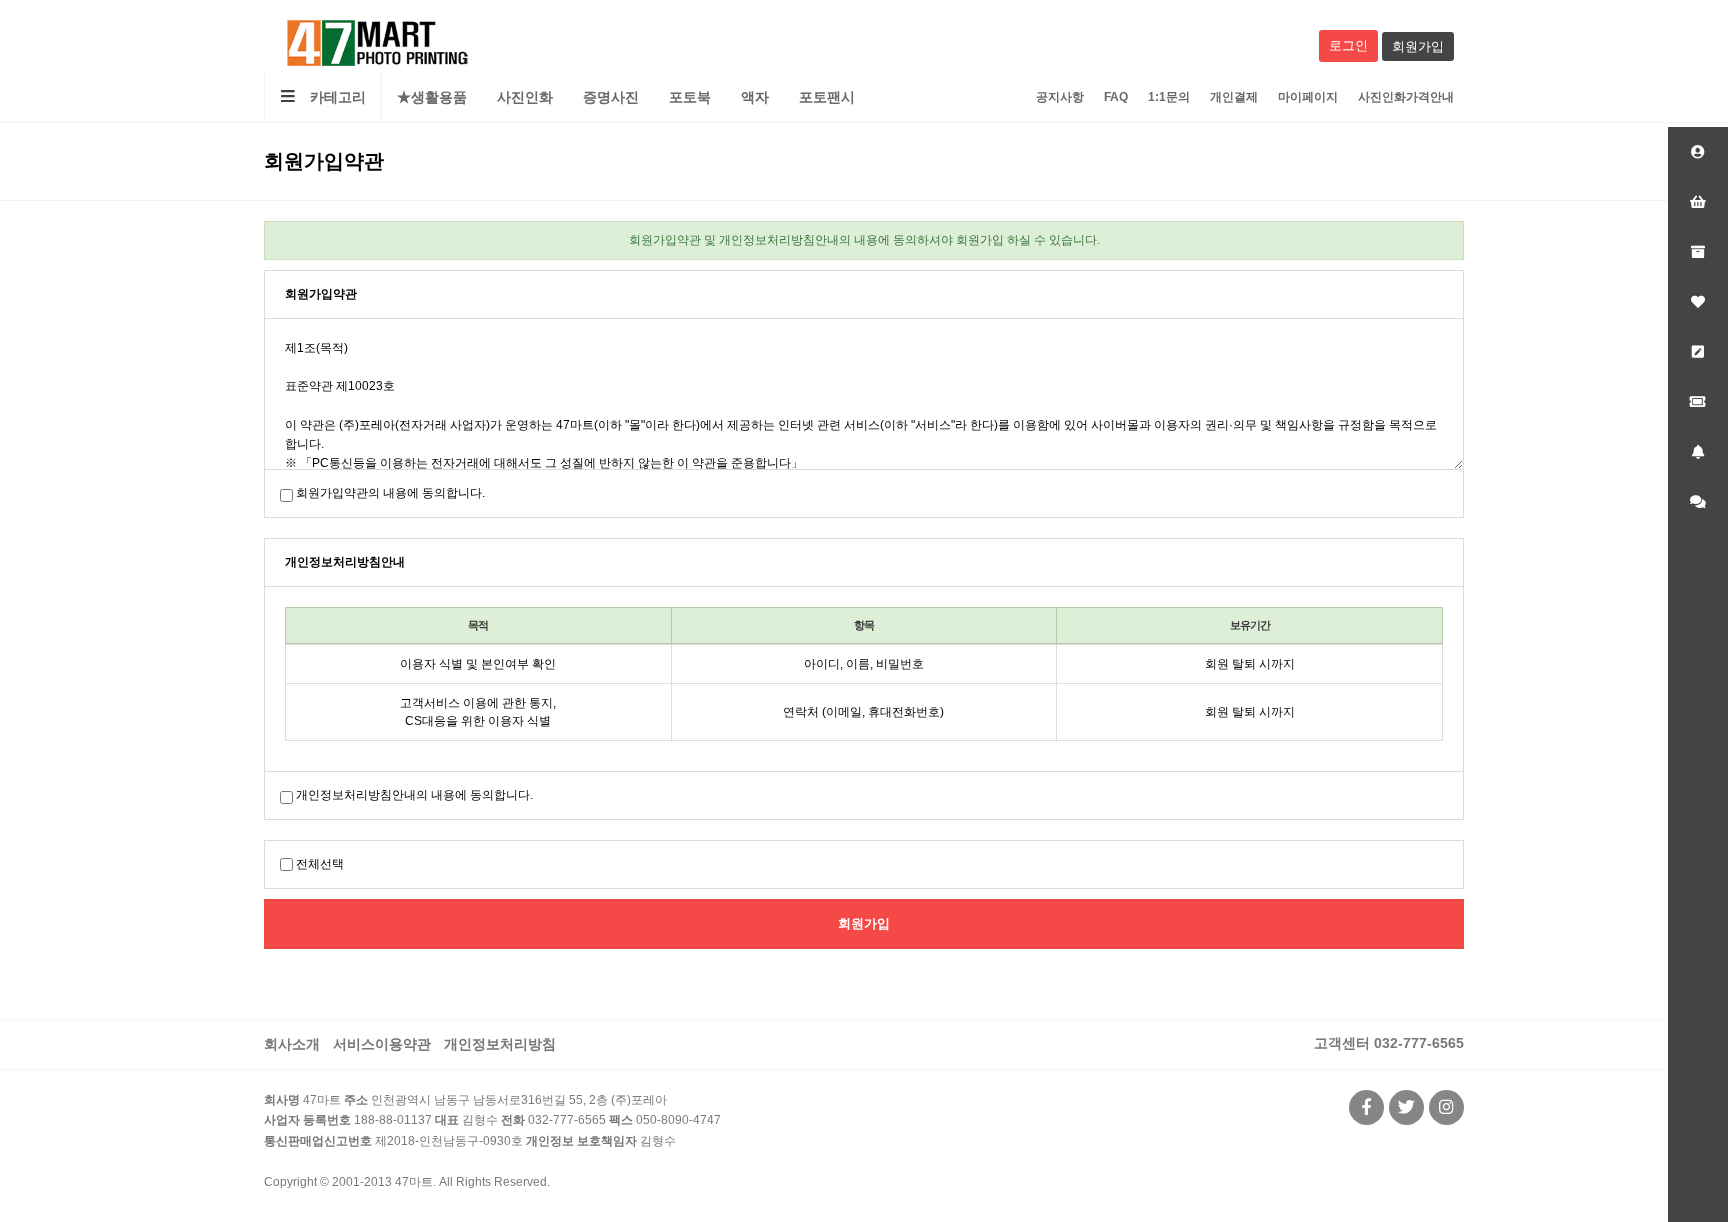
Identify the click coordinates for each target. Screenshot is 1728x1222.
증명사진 (611, 97)
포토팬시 (827, 97)
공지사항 (1060, 97)
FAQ (1116, 97)
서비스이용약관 (382, 1044)
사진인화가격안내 (1406, 97)
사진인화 (525, 97)
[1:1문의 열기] (1698, 502)
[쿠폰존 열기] (1698, 402)
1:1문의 (1169, 97)
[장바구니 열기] (1698, 202)
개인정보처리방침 (500, 1044)
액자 (755, 97)
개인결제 (1234, 97)
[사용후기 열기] (1698, 352)
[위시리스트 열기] (1698, 302)
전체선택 (320, 864)
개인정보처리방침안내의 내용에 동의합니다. (414, 795)
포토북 (690, 97)
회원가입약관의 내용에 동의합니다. (390, 493)
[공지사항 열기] (1698, 452)
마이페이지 (1308, 97)
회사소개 (292, 1044)
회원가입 (1418, 46)
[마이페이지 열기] (1698, 152)
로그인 (1348, 45)
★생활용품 (432, 97)
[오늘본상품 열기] (1698, 252)
